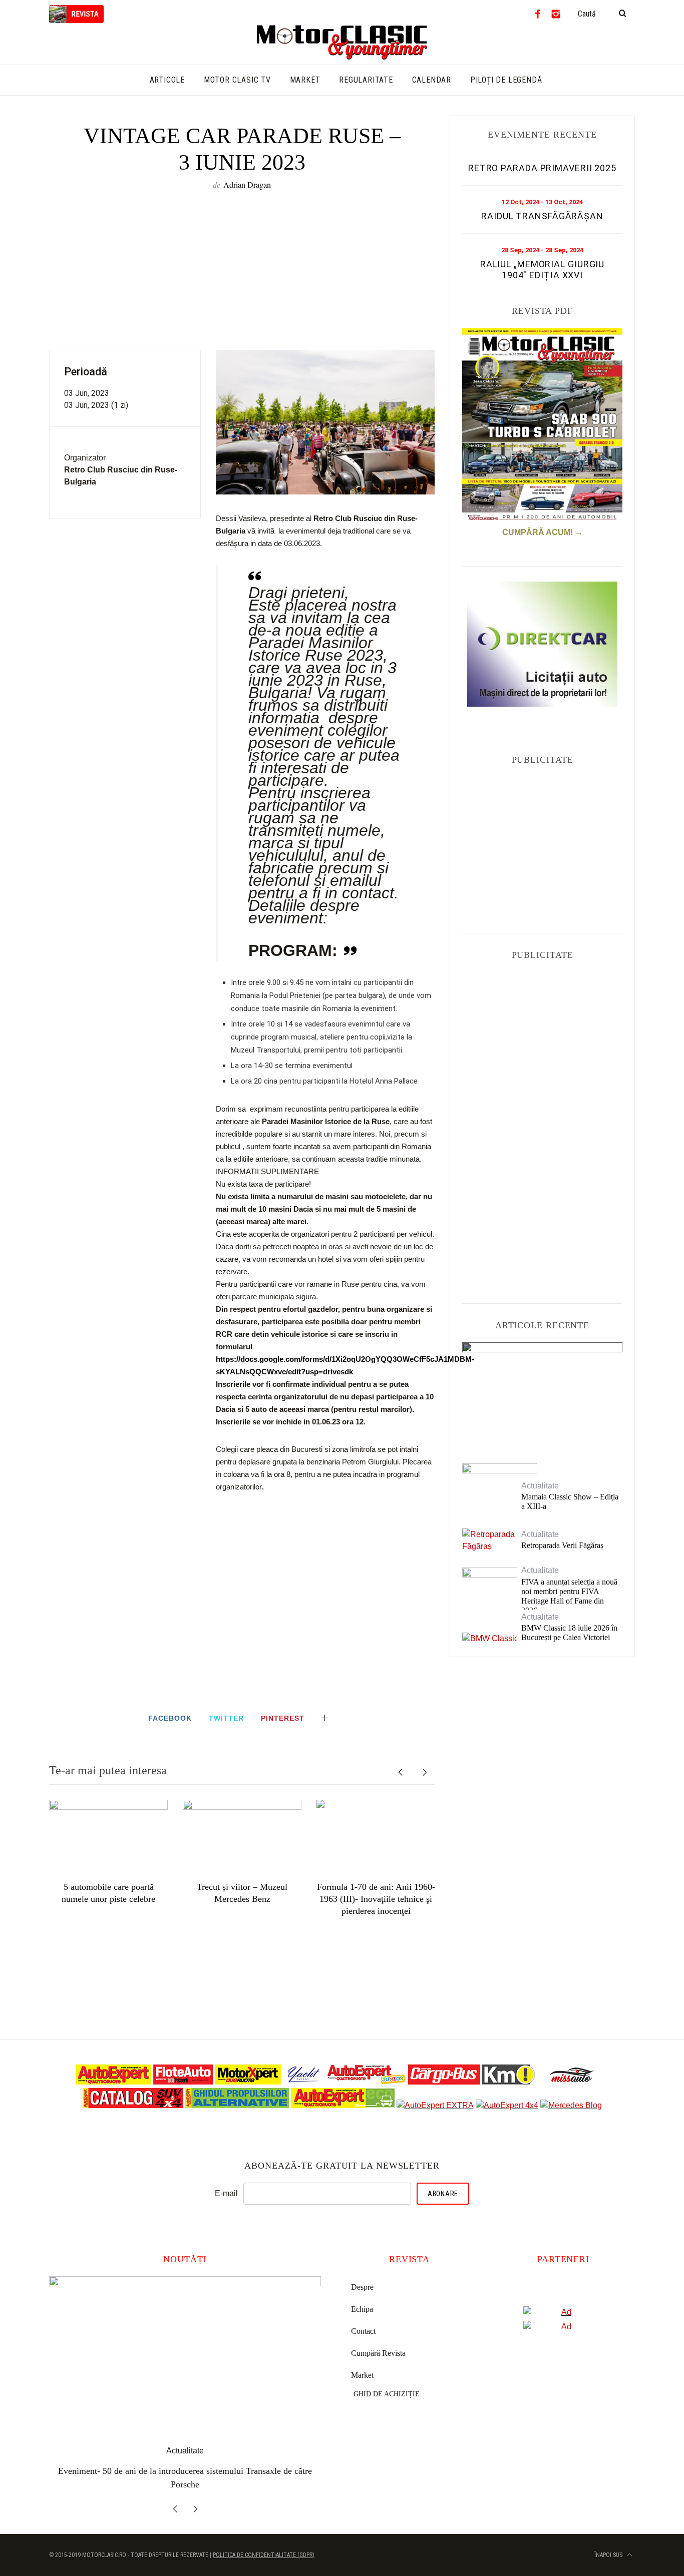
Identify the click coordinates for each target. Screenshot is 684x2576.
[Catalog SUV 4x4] (133, 2105)
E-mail (226, 2193)
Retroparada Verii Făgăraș (562, 1545)
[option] (108, 1853)
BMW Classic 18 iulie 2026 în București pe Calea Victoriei (569, 1633)
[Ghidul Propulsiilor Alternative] (237, 2105)
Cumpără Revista (378, 2353)
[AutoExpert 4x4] (507, 2105)
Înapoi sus (609, 2545)
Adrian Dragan (247, 184)
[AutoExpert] (113, 2082)
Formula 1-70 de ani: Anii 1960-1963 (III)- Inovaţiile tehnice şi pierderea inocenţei (376, 1899)
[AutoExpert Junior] (367, 2082)
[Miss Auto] (573, 2082)
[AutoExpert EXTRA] (435, 2105)
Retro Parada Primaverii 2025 (542, 168)
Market (362, 2375)
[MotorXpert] (248, 2082)
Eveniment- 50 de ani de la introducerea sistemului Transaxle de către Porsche (542, 1393)
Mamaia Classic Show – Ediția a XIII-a (570, 1501)
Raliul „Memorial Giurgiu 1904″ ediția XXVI (543, 270)
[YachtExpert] (304, 2082)
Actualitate (543, 1366)
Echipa (362, 2309)
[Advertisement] (242, 269)
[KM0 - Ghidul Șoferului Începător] (508, 2082)
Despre (362, 2287)
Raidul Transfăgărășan (542, 216)
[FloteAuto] (183, 2082)
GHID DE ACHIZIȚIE (387, 2394)
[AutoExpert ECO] (343, 2105)
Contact (363, 2331)
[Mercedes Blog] (571, 2105)
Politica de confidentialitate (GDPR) (264, 2545)
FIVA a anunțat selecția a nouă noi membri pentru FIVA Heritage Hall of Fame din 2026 (569, 1596)
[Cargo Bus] (444, 2082)
